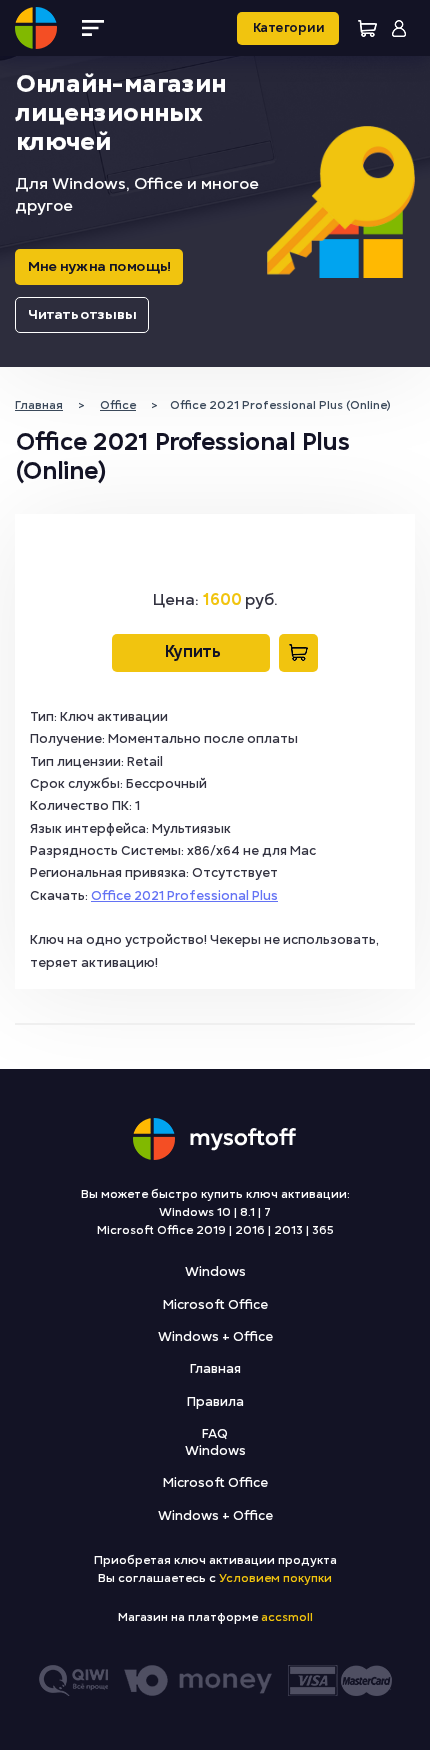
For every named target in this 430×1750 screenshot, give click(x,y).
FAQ (215, 1434)
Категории (288, 28)
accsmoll (287, 1617)
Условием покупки (275, 1578)
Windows (215, 1272)
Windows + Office (215, 1337)
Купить (191, 652)
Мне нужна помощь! (99, 266)
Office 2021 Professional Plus (184, 896)
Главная (215, 1369)
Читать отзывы (82, 314)
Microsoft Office (215, 1305)
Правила (215, 1402)
